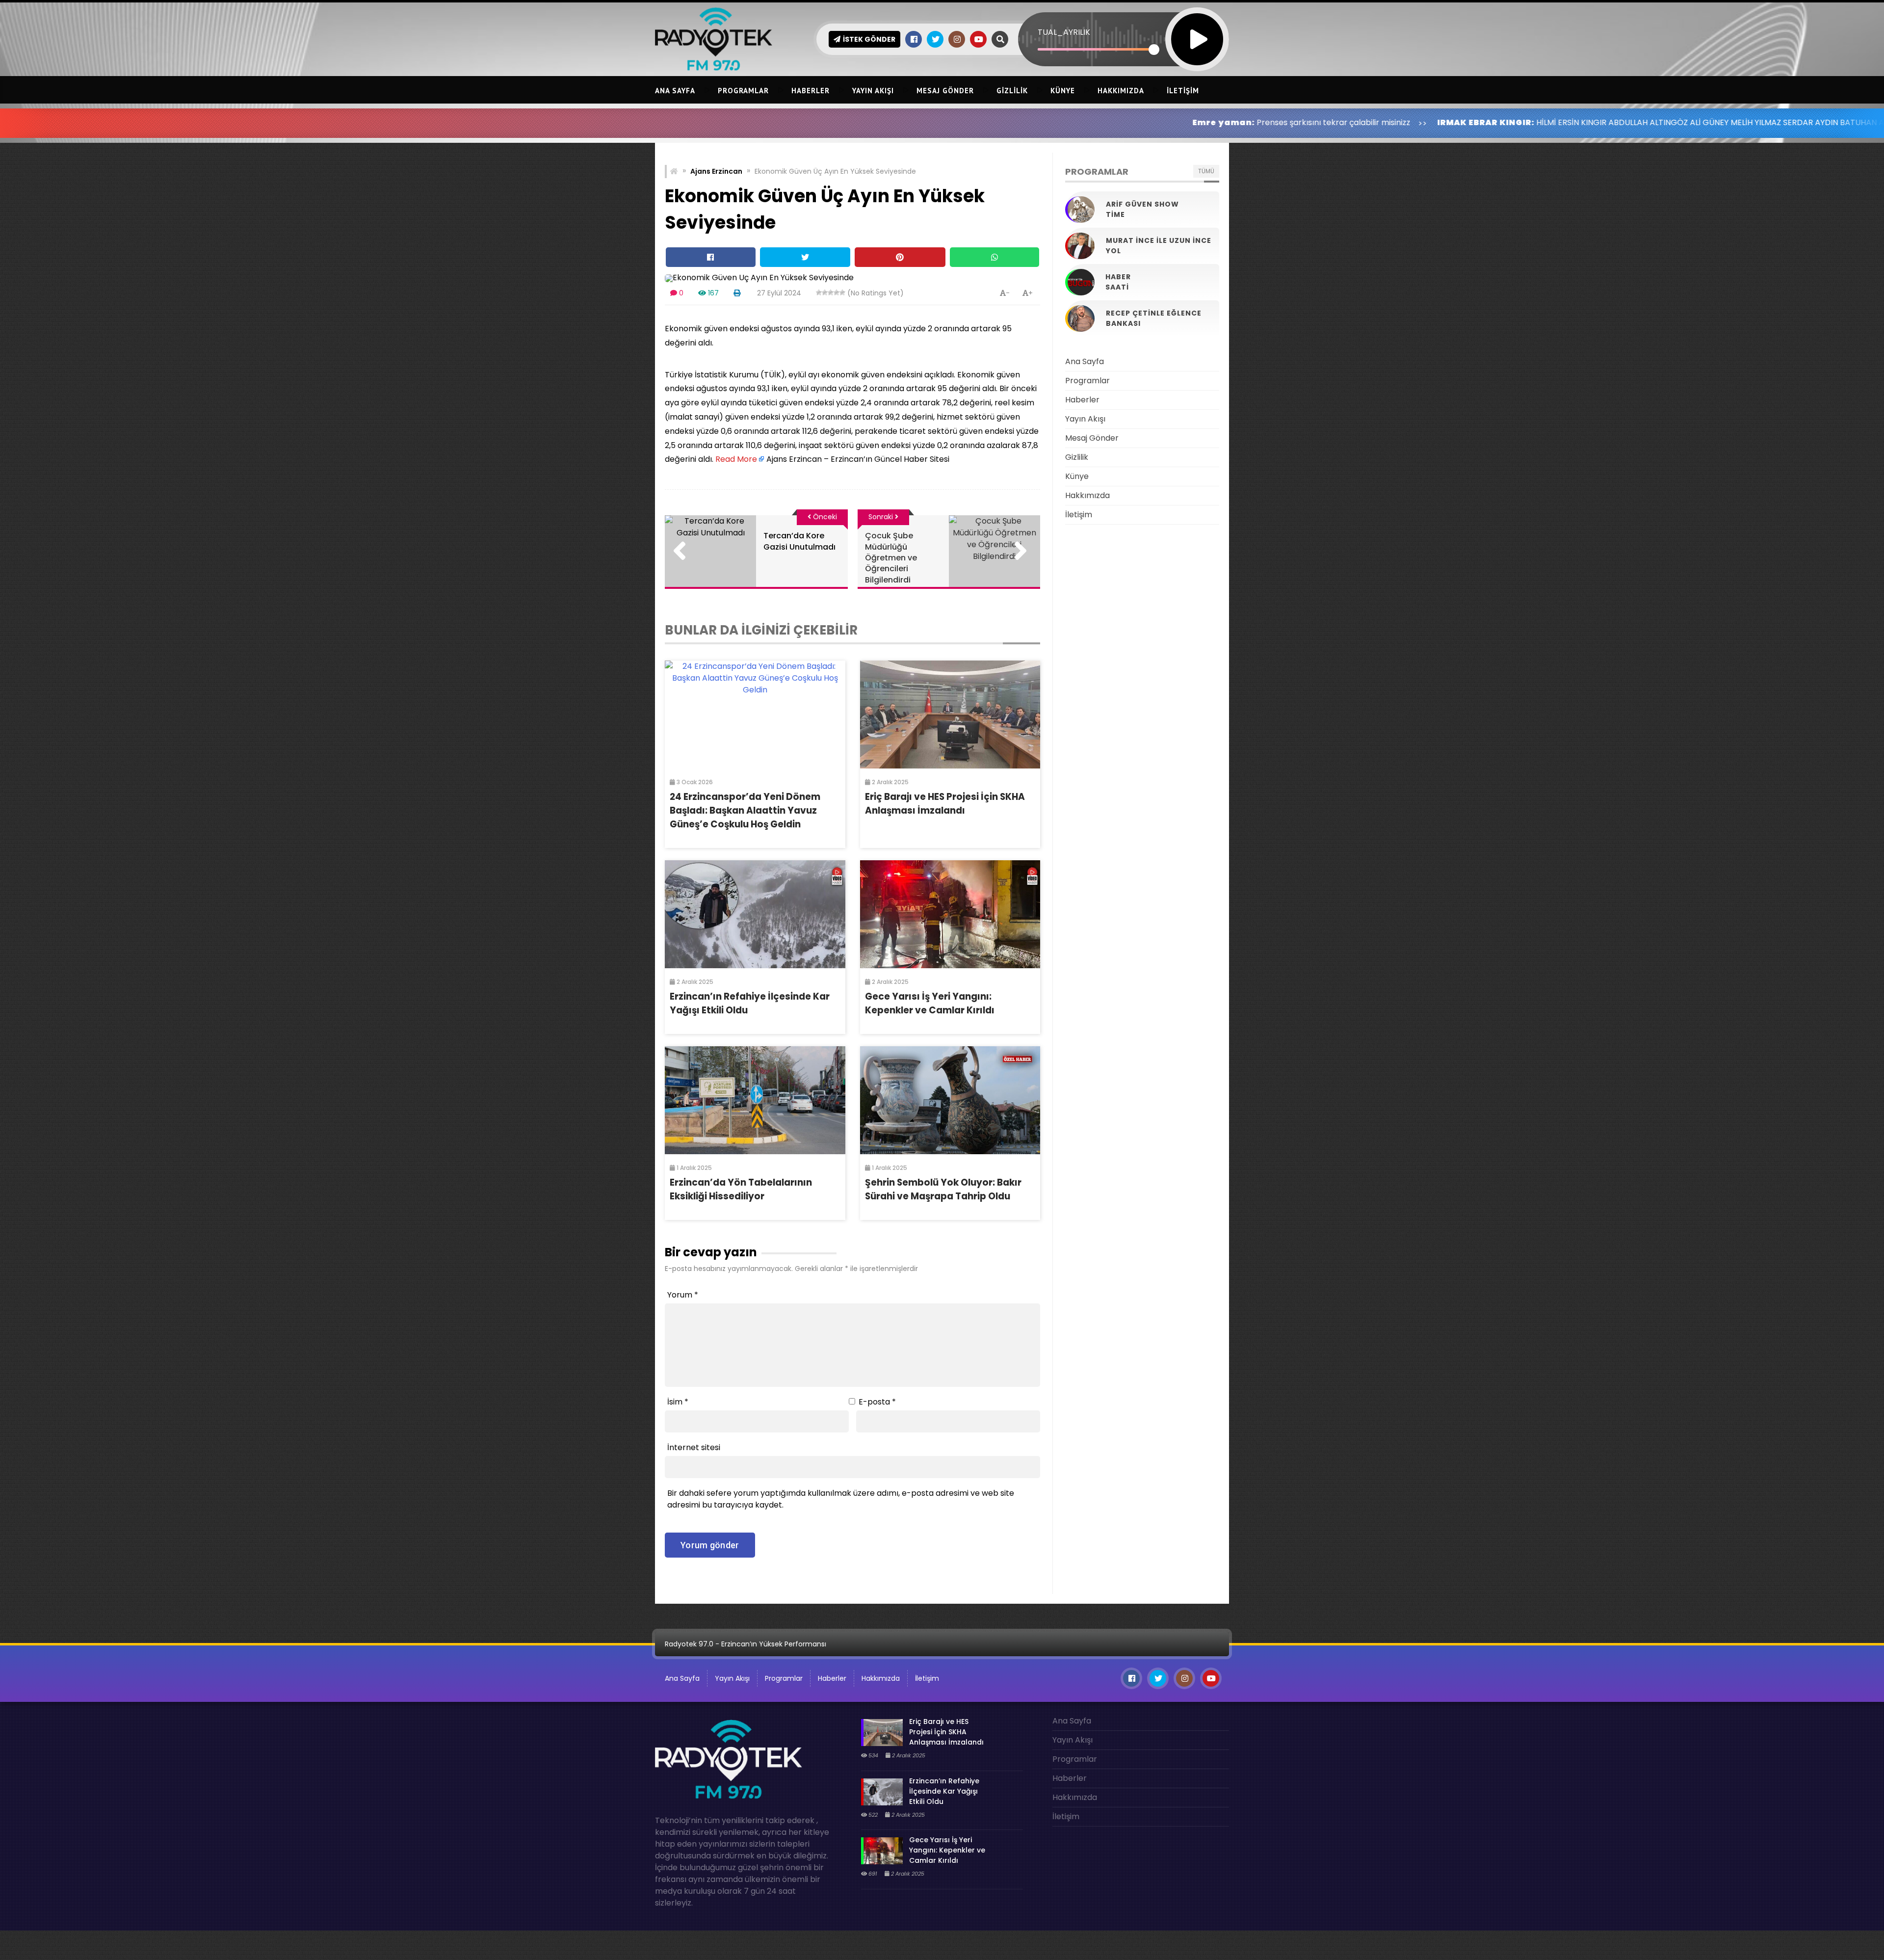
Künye (1063, 91)
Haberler (811, 91)
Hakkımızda (1121, 91)
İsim (678, 1402)
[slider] (1096, 49)
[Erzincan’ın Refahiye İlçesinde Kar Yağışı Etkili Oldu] (755, 914)
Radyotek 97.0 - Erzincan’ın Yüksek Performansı (746, 1644)
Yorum (683, 1295)
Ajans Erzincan (716, 171)
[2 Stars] (825, 292)
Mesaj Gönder (945, 91)
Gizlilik (1012, 91)
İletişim (1183, 91)
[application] (1124, 22)
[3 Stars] (831, 292)
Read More (736, 459)
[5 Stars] (842, 292)
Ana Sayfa (675, 91)
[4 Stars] (837, 292)
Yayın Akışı (873, 91)
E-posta (877, 1402)
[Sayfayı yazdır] (737, 293)
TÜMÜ (1206, 171)
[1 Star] (819, 292)
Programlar (743, 91)
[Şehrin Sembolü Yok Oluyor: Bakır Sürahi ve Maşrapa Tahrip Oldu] (950, 1100)
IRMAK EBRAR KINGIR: (1310, 122)
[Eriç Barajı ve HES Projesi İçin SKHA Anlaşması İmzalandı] (950, 715)
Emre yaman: (1048, 122)
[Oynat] (1197, 26)
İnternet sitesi (694, 1447)
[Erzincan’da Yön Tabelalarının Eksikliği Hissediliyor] (755, 1100)
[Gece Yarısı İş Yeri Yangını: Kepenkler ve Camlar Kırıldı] (950, 914)
